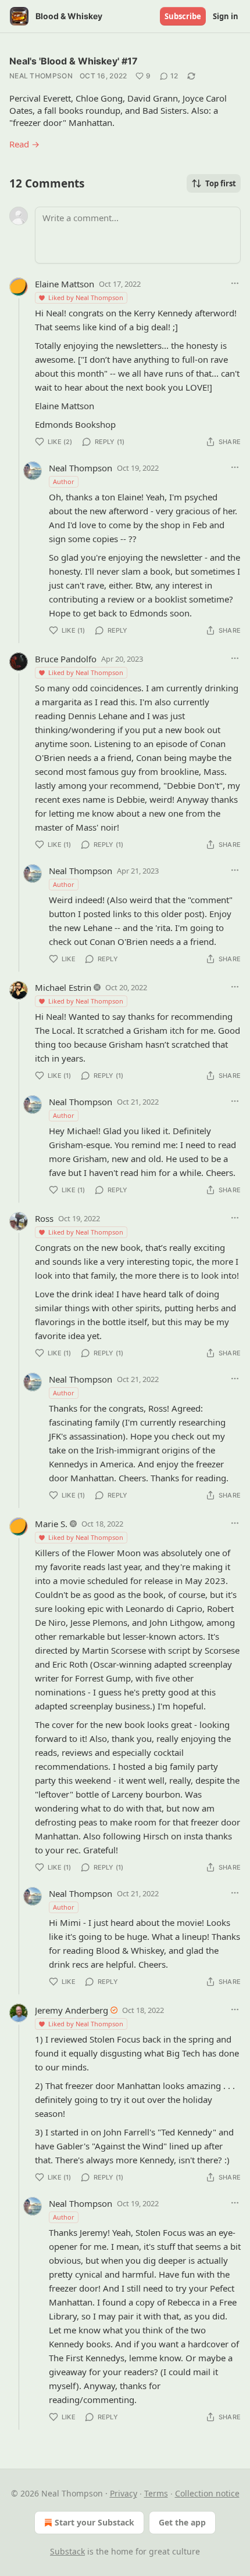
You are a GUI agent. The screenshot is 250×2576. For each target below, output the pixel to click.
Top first (221, 183)
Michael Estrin (63, 987)
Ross (44, 1218)
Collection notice (207, 2493)
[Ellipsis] (235, 283)
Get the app (182, 2522)
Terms (156, 2493)
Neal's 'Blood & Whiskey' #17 (74, 61)
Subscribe (183, 16)
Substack (67, 2551)
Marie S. (51, 1524)
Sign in (226, 16)
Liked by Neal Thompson (86, 297)
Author (64, 481)
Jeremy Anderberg (72, 2010)
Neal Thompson (41, 76)
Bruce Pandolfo (66, 659)
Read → (24, 144)
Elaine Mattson (65, 284)
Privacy (124, 2493)
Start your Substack (94, 2522)
